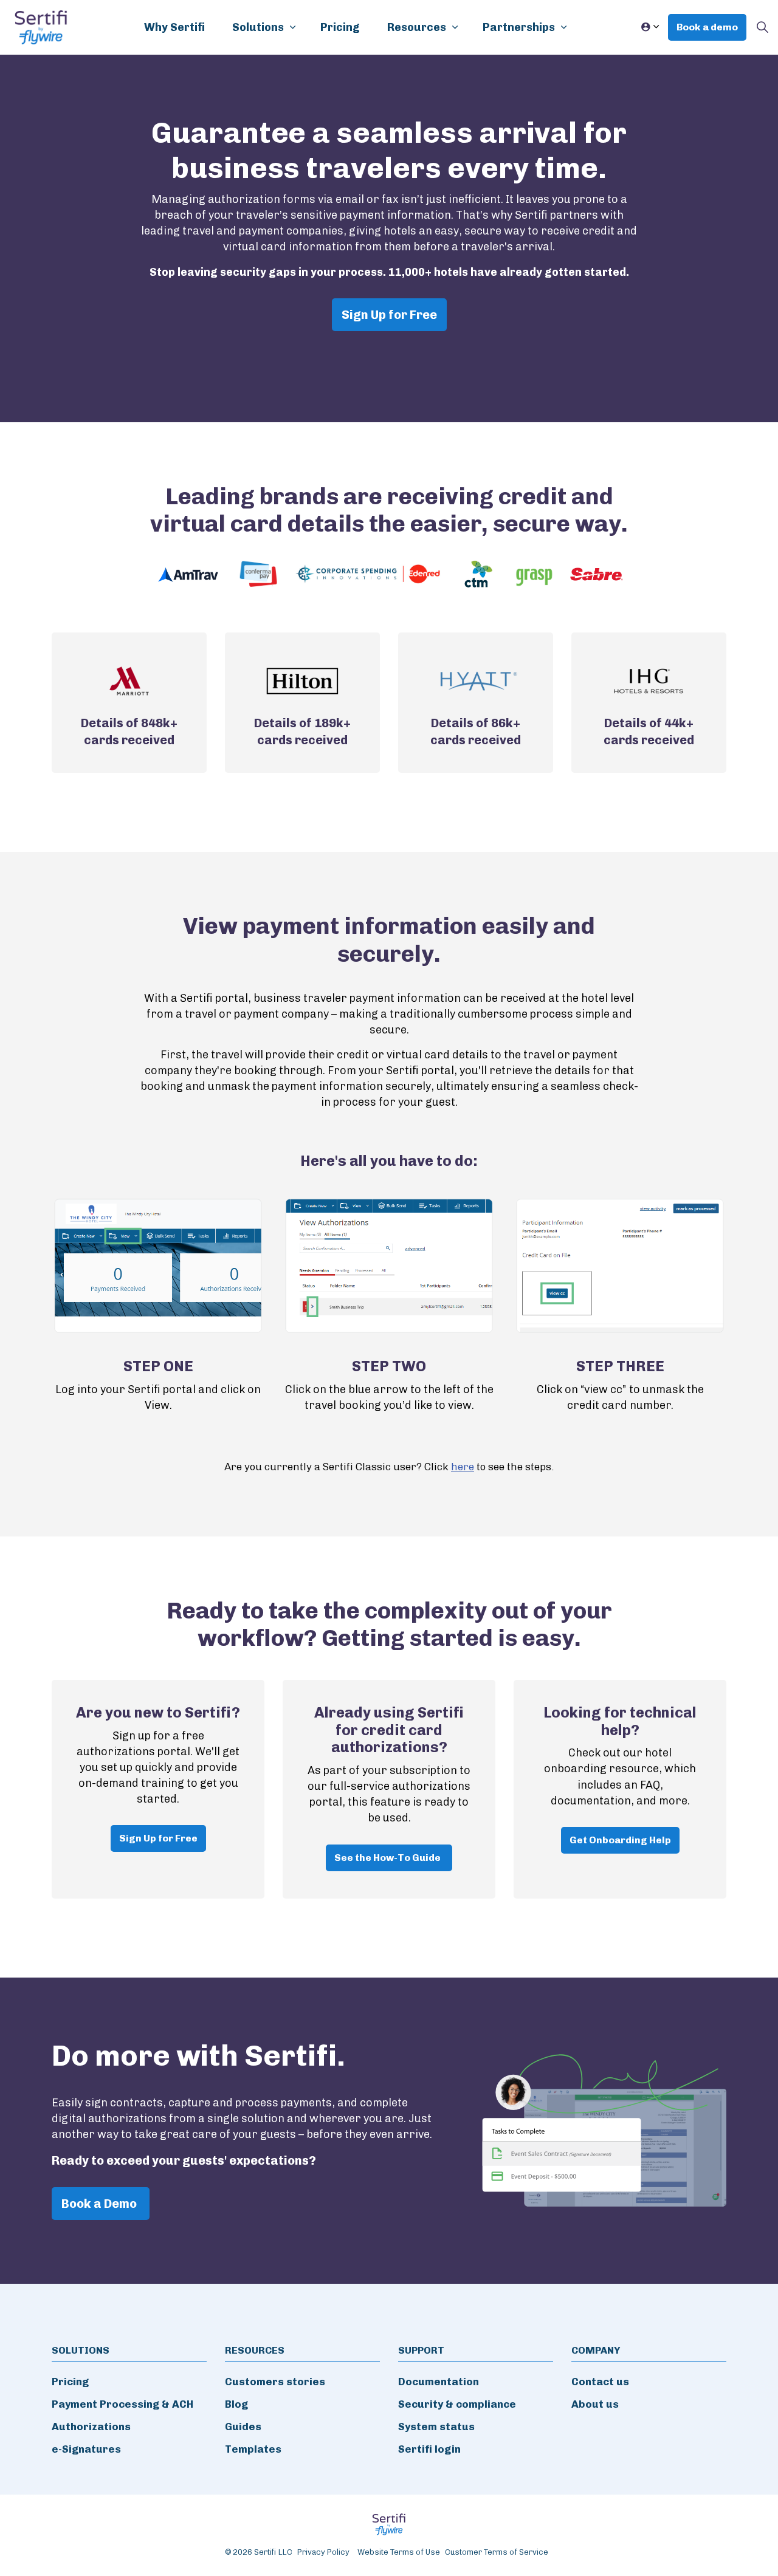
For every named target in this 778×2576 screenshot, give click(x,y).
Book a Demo (99, 2204)
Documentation (439, 2382)
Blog (236, 2404)
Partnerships (519, 27)
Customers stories (275, 2382)
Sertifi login (429, 2449)
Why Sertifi (174, 27)
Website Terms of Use (399, 2552)
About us (595, 2404)
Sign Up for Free (389, 315)
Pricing (340, 27)
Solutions (258, 27)
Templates (253, 2449)
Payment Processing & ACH (122, 2404)
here (463, 1467)
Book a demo (707, 27)
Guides (243, 2427)
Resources (417, 27)
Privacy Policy (323, 2552)
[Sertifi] (41, 27)
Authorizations (91, 2427)
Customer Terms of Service (497, 2552)
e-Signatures (86, 2449)
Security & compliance (457, 2404)
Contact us (600, 2382)
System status (436, 2427)
